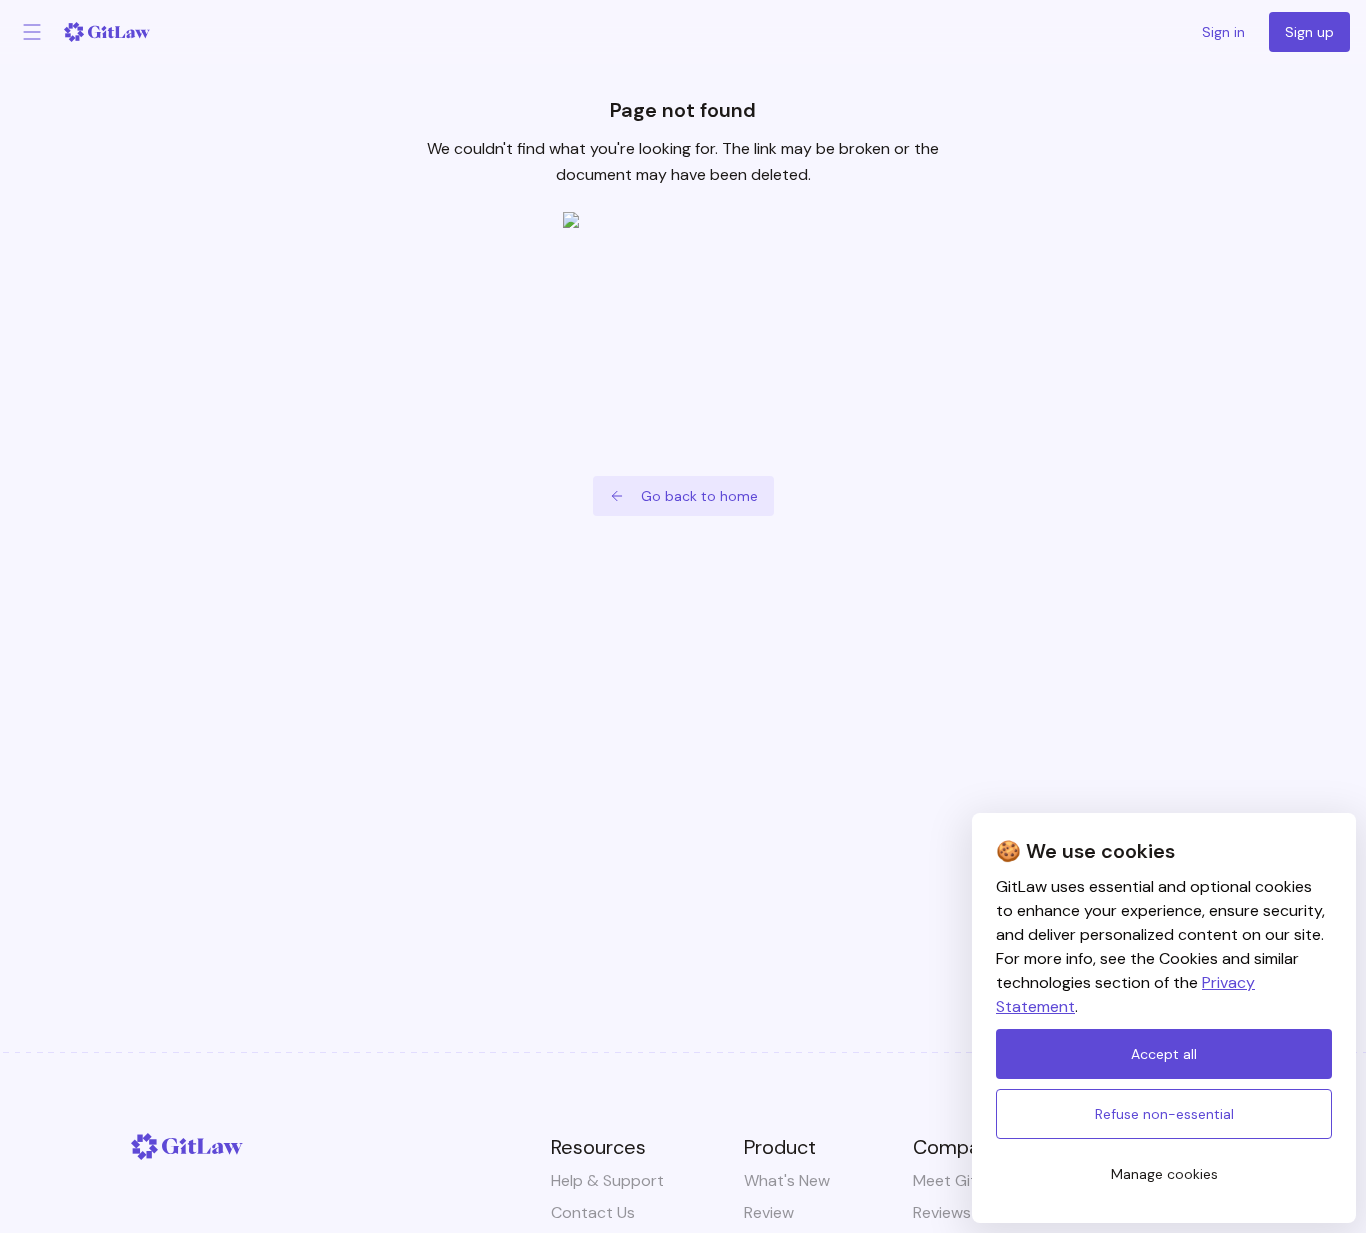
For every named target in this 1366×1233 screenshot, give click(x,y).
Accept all (1164, 1054)
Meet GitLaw (959, 1180)
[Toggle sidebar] (32, 32)
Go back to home (699, 496)
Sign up (1309, 32)
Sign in (1223, 32)
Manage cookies (1164, 1174)
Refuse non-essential (1164, 1114)
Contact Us (593, 1212)
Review (769, 1212)
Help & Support (607, 1180)
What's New (787, 1180)
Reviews (942, 1212)
